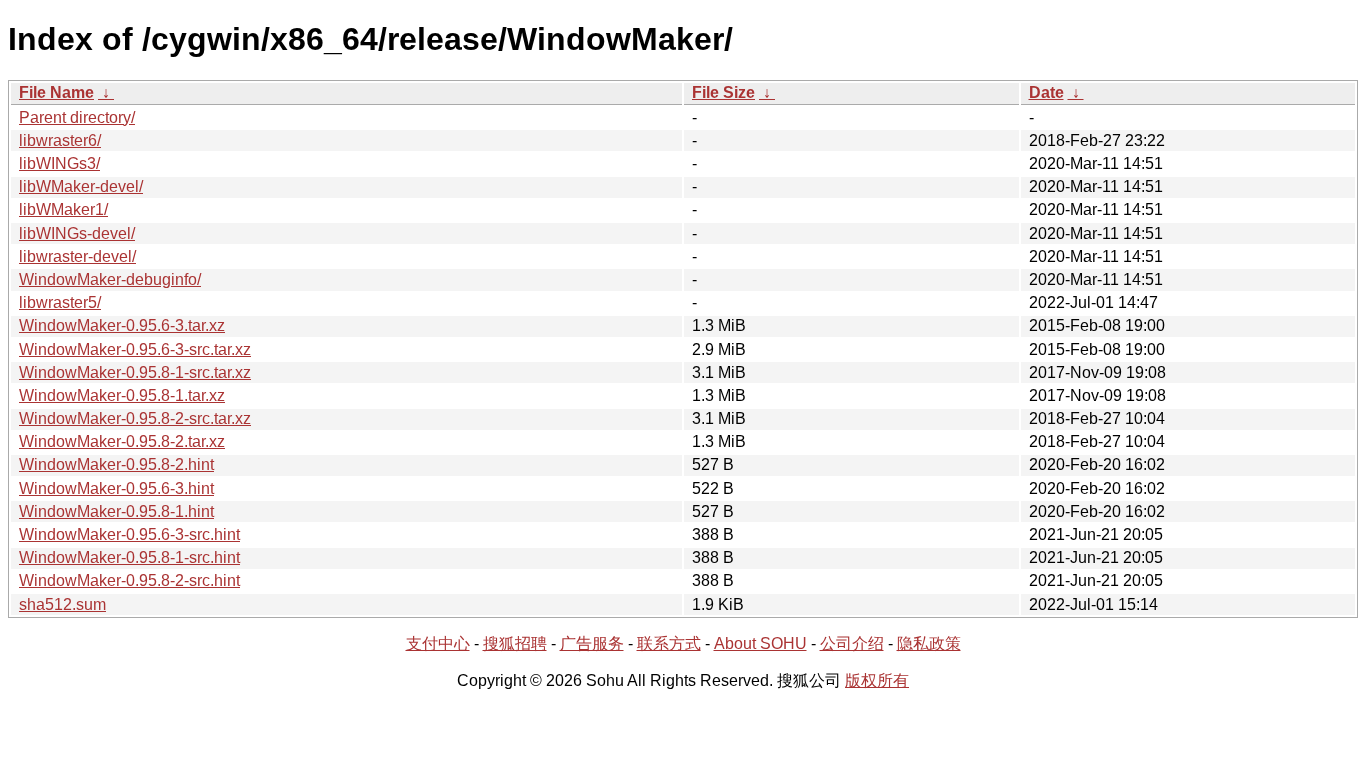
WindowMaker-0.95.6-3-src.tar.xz (135, 349)
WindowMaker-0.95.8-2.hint (116, 464)
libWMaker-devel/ (81, 186)
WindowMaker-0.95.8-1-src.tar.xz (135, 372)
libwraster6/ (60, 140)
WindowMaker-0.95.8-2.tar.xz (122, 441)
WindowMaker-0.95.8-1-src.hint (129, 557)
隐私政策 (929, 643)
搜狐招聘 (515, 643)
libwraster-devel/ (77, 256)
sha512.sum (62, 604)
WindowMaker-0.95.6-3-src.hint (129, 534)
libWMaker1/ (63, 209)
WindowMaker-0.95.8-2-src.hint (129, 580)
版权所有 (877, 680)
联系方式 (669, 643)
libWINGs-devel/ (77, 233)
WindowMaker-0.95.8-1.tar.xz (122, 395)
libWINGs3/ (59, 163)
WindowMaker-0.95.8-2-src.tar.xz (135, 418)
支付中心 (438, 643)
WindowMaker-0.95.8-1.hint (116, 511)
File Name (56, 92)
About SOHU (760, 643)
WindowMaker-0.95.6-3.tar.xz (122, 325)
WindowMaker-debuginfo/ (110, 279)
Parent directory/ (77, 117)
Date (1046, 92)
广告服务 (592, 643)
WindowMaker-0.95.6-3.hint (116, 488)
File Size (723, 92)
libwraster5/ (60, 302)
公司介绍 (852, 643)
